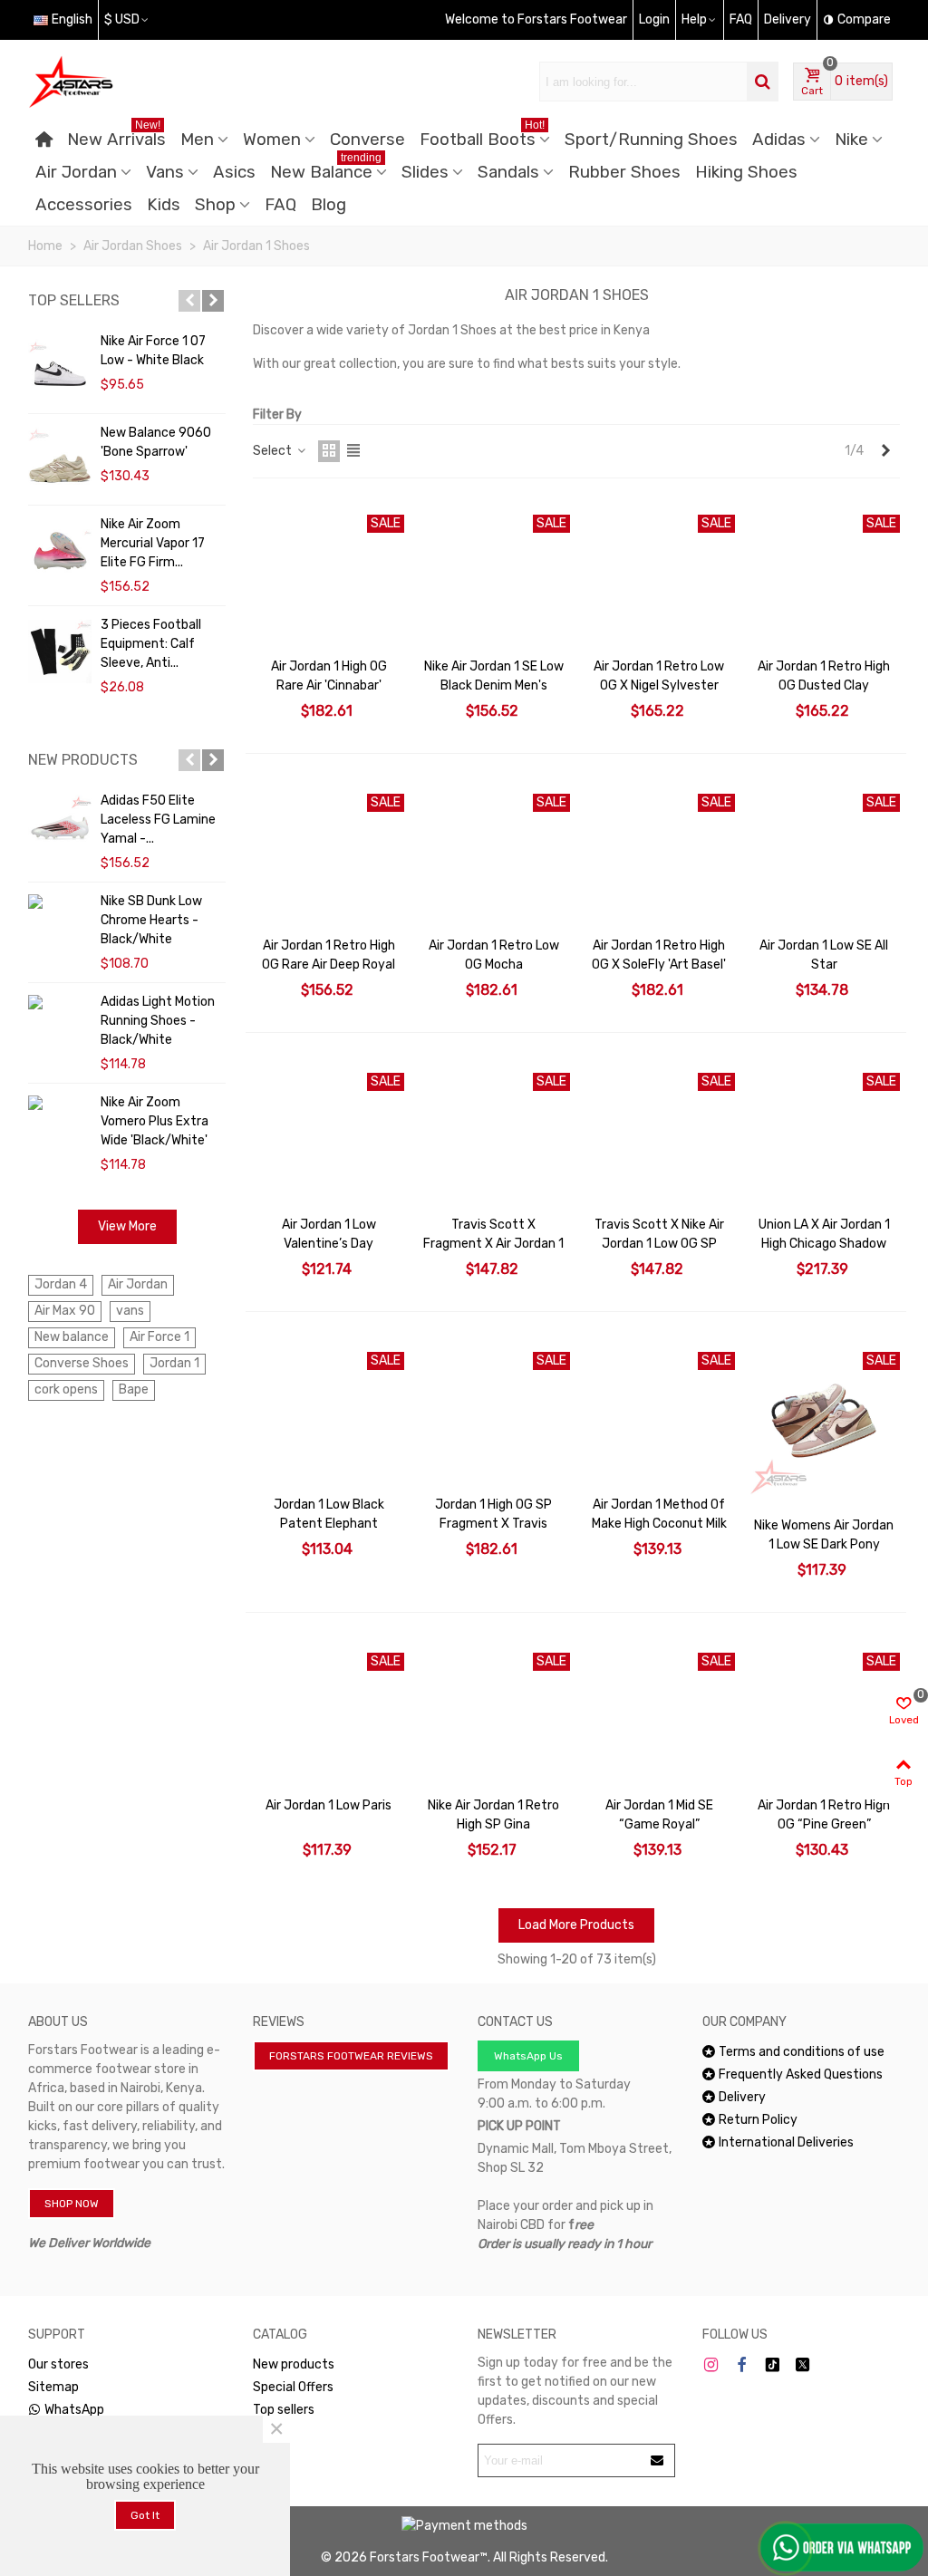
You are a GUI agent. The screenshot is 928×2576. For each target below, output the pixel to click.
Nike (851, 140)
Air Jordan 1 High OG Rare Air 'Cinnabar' (329, 676)
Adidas (779, 140)
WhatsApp (74, 2410)
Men (197, 140)
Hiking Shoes (746, 172)
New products (83, 760)
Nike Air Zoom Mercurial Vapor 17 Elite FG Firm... (153, 543)
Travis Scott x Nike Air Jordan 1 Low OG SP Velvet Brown (659, 1244)
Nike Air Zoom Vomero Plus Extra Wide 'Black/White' (155, 1121)
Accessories (84, 205)
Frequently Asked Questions (801, 2074)
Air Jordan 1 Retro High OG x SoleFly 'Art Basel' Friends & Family (659, 965)
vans (130, 1311)
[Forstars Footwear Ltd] (128, 82)
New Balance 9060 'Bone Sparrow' (156, 442)
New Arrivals (116, 136)
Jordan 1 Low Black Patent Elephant (329, 1514)
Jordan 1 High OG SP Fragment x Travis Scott (493, 1524)
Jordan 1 (174, 1363)
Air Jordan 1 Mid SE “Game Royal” (659, 1815)
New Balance (326, 169)
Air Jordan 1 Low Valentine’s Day (329, 1234)
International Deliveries (786, 2142)
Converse (367, 140)
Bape (134, 1389)
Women (272, 140)
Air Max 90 (65, 1311)
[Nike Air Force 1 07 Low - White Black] (60, 368)
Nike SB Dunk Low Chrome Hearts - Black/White (151, 920)
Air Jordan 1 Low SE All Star (824, 955)
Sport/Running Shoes (651, 140)
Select (274, 451)
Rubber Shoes (624, 172)
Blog (329, 205)
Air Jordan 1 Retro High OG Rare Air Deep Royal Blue (329, 965)
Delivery (742, 2097)
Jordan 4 (61, 1284)
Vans (165, 172)
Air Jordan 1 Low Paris (329, 1805)
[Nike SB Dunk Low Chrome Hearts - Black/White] (60, 901)
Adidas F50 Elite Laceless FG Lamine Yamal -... (158, 820)
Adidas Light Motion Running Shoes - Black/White (158, 1021)
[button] (189, 301)
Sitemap (53, 2387)
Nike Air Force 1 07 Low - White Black (153, 351)
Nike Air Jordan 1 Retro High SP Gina (493, 1815)
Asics (234, 172)
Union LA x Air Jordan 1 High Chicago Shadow (824, 1234)
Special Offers (293, 2387)
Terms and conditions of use (802, 2052)
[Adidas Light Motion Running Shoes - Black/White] (60, 1002)
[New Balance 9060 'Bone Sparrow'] (60, 459)
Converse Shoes (82, 1363)
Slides (425, 172)
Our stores (58, 2364)
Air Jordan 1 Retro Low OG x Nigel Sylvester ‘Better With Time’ (659, 685)
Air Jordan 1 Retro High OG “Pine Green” (824, 1815)
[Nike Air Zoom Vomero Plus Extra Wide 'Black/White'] (60, 1102)
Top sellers (74, 300)
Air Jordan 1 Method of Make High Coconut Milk (659, 1514)
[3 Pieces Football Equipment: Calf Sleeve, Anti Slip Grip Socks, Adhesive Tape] (60, 651)
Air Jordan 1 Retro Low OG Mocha (494, 955)
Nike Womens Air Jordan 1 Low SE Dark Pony (824, 1535)
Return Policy (758, 2120)
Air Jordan (76, 172)
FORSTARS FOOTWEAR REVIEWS (351, 2056)
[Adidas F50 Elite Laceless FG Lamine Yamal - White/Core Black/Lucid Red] (60, 827)
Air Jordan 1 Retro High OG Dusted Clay (824, 676)
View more (127, 1226)
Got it (145, 2515)
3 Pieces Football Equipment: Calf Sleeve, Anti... (151, 644)
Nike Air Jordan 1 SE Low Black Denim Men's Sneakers (494, 685)
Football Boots (482, 136)
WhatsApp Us (528, 2056)
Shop (215, 205)
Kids (164, 205)
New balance (72, 1337)
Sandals (508, 172)
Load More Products (576, 1925)
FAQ (280, 205)
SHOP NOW (72, 2204)
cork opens (66, 1389)
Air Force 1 (159, 1337)
